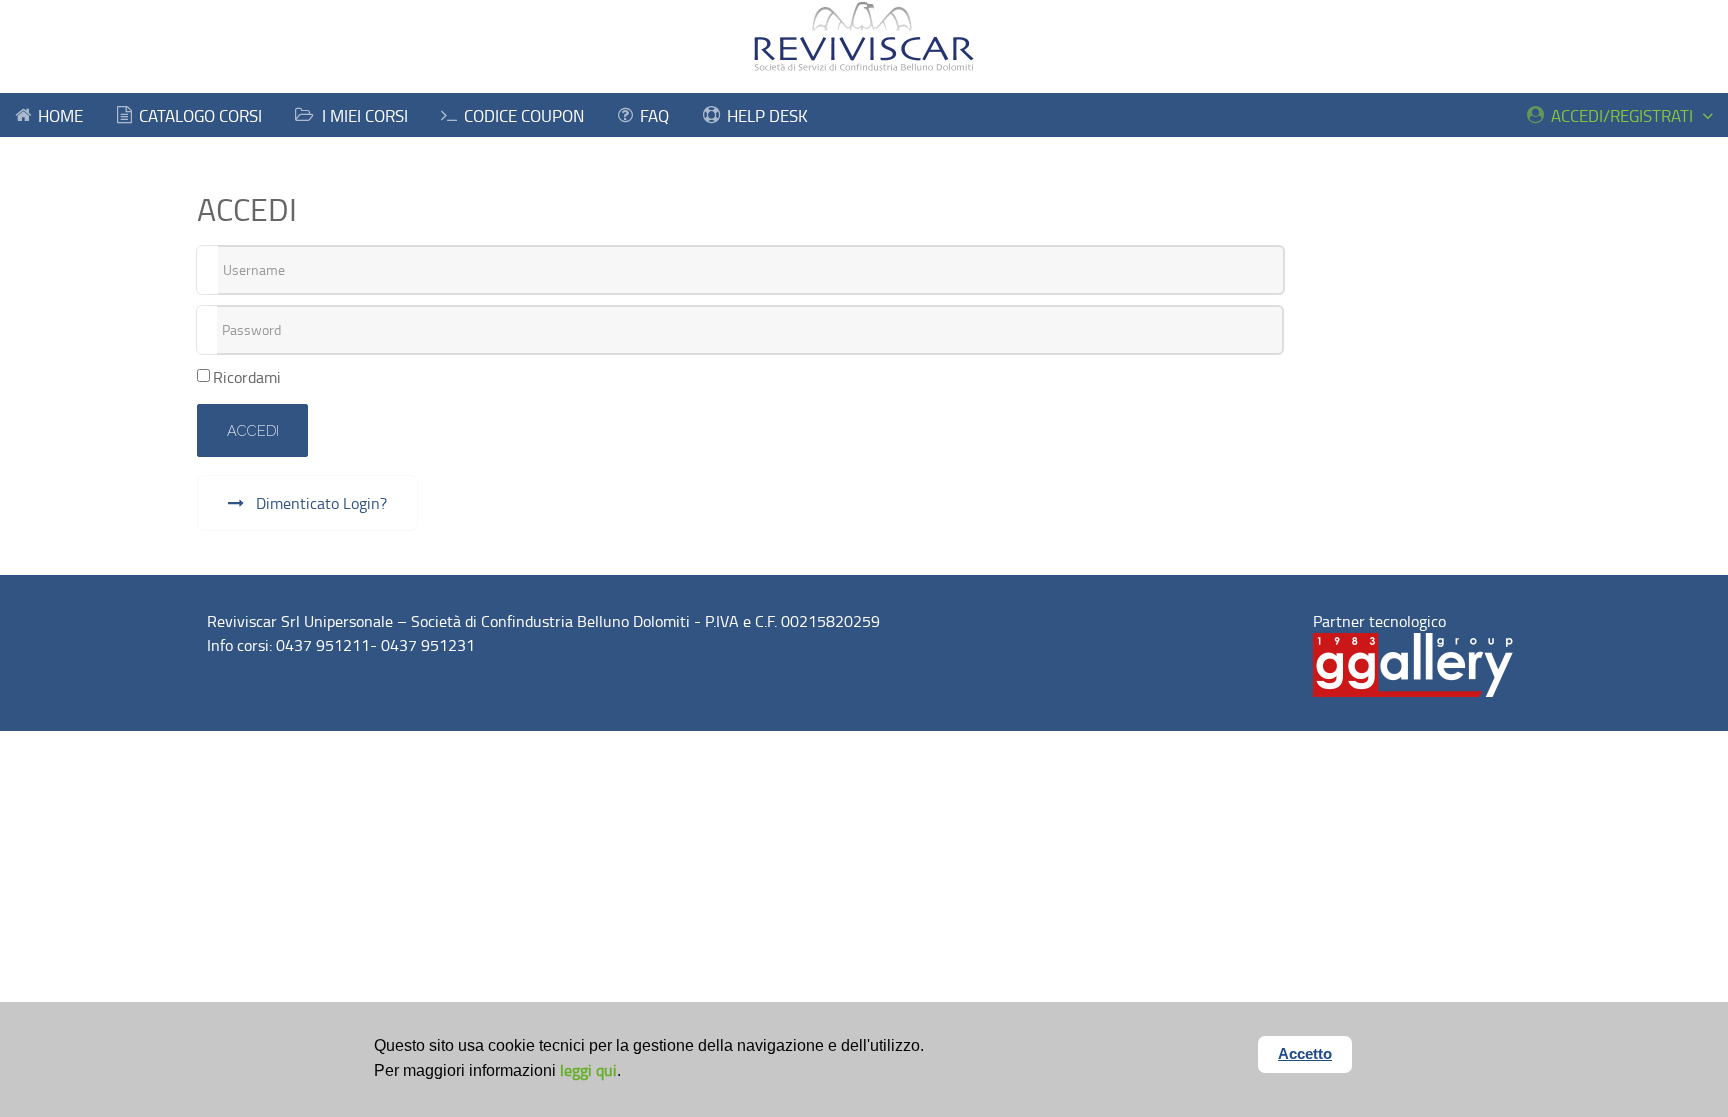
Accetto (1305, 1053)
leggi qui (588, 1070)
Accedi (253, 430)
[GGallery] (1413, 663)
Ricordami (247, 377)
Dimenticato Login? (319, 503)
